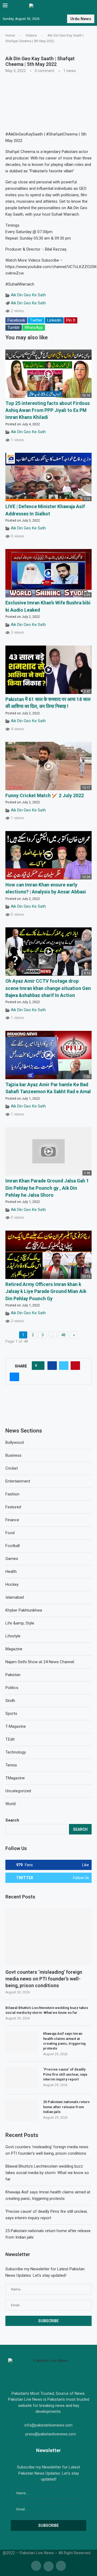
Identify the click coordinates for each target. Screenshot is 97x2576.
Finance (12, 1520)
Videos (31, 35)
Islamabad (15, 1597)
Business (13, 1455)
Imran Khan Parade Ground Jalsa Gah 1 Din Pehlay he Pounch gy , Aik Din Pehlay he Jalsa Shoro (47, 1188)
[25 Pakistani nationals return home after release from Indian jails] (22, 2110)
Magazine (14, 1649)
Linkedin (54, 320)
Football (13, 1546)
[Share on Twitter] (64, 1366)
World (11, 1804)
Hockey (12, 1584)
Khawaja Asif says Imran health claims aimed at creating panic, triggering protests (64, 2041)
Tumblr (14, 327)
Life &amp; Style (20, 1623)
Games (12, 1559)
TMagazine (15, 1778)
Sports (11, 1713)
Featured (13, 1507)
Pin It (71, 320)
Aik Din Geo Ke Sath (28, 295)
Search (12, 1820)
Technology (16, 1752)
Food (10, 1533)
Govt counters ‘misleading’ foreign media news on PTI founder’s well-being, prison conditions (44, 1979)
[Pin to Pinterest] (75, 1366)
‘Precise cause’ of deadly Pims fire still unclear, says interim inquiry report (65, 2074)
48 (63, 1335)
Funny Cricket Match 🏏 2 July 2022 (45, 796)
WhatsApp (34, 327)
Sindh (10, 1701)
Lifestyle (13, 1636)
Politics (12, 1688)
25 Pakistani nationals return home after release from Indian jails (66, 2107)
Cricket (12, 1468)
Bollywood (15, 1442)
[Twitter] (48, 2566)
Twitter (36, 320)
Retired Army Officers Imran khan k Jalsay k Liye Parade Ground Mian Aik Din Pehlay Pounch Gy (46, 1291)
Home (10, 35)
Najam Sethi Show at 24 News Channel (40, 1662)
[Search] (92, 6)
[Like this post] (40, 1366)
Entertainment (18, 1481)
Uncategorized (18, 1791)
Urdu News (81, 19)
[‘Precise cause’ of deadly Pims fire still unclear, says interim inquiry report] (22, 2078)
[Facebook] (36, 2566)
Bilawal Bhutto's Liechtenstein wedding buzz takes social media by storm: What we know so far (47, 2010)
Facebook (16, 320)
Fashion (12, 1494)
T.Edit (10, 1739)
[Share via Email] (14, 1377)
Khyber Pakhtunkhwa (24, 1610)
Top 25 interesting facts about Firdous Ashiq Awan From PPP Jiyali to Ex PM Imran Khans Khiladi (48, 410)
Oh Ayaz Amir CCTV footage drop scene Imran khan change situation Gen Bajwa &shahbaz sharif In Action (48, 988)
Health (11, 1572)
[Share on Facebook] (52, 1366)
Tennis (11, 1765)
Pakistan (13, 1675)
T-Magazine (16, 1726)
